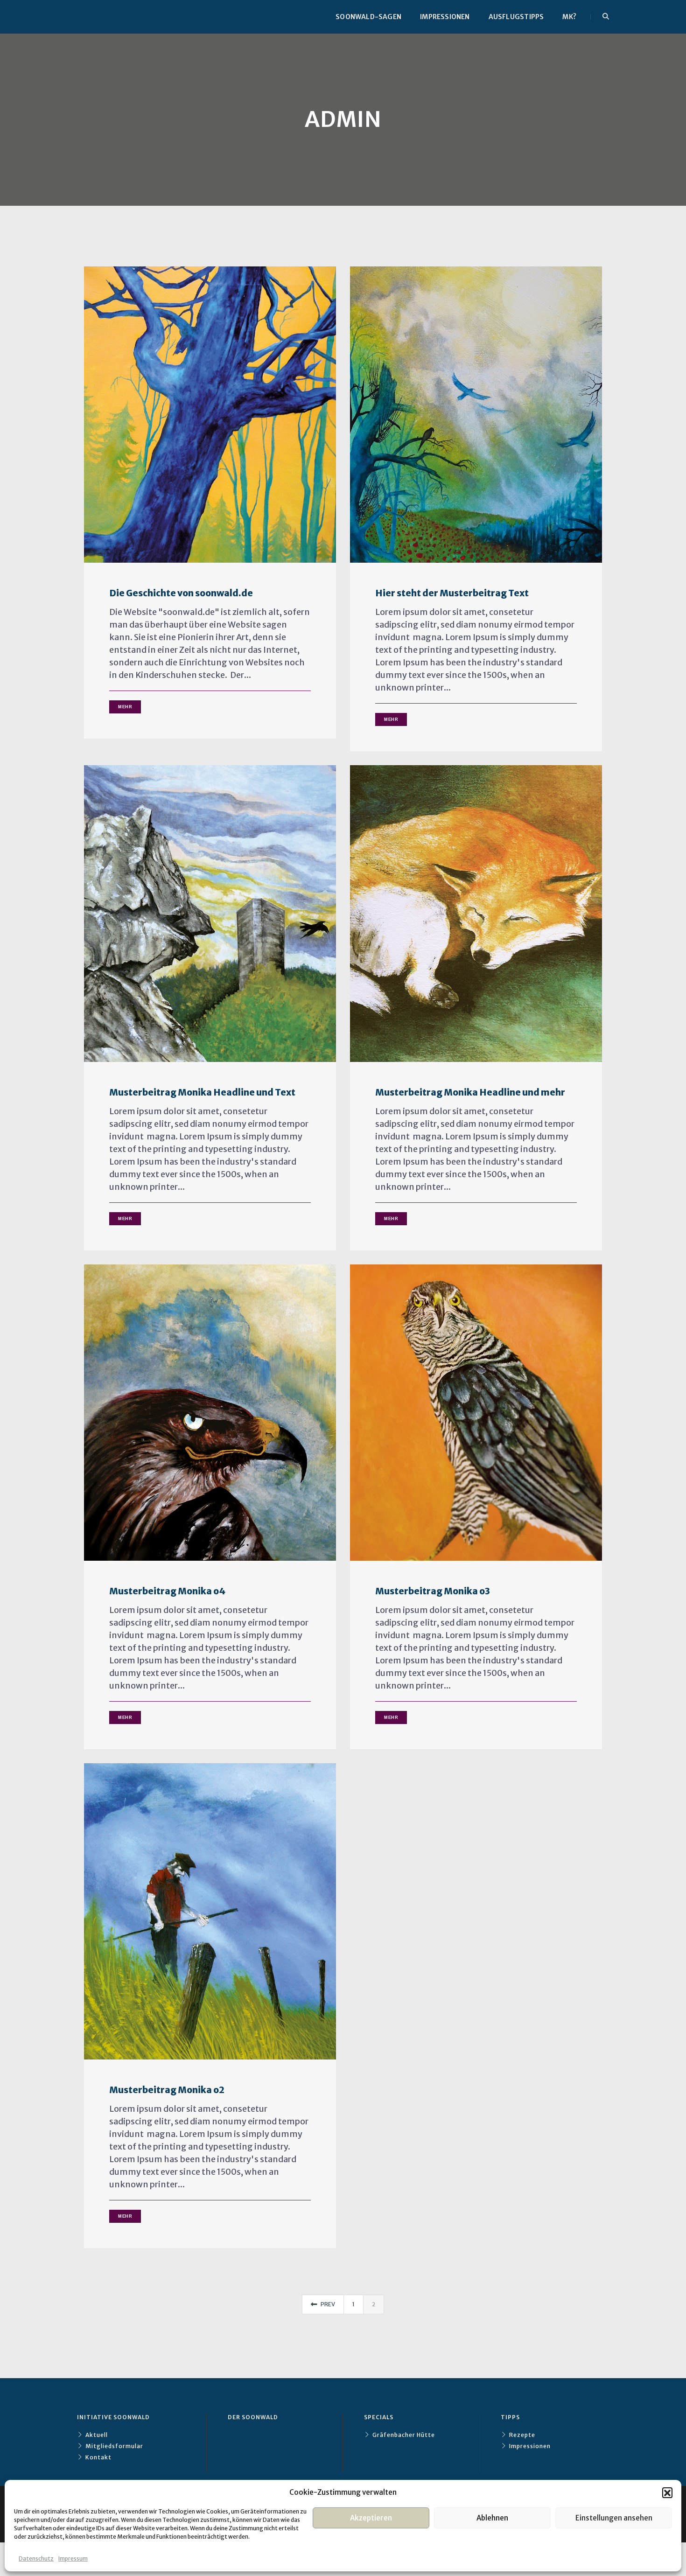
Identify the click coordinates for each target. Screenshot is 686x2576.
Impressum (73, 2559)
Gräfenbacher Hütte (404, 2435)
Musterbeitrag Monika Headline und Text (202, 1093)
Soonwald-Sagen (368, 17)
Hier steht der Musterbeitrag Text (452, 593)
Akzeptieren (371, 2518)
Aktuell (97, 2435)
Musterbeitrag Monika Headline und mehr (470, 1093)
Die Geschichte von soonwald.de (181, 593)
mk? (569, 17)
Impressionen (445, 17)
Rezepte (522, 2435)
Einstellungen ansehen (614, 2518)
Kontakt (98, 2457)
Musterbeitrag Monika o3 (433, 1591)
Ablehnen (492, 2518)
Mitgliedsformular (114, 2446)
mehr (125, 707)
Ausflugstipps (516, 17)
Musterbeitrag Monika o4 (167, 1591)
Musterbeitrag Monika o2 (167, 2090)
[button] (667, 2492)
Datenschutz (36, 2559)
